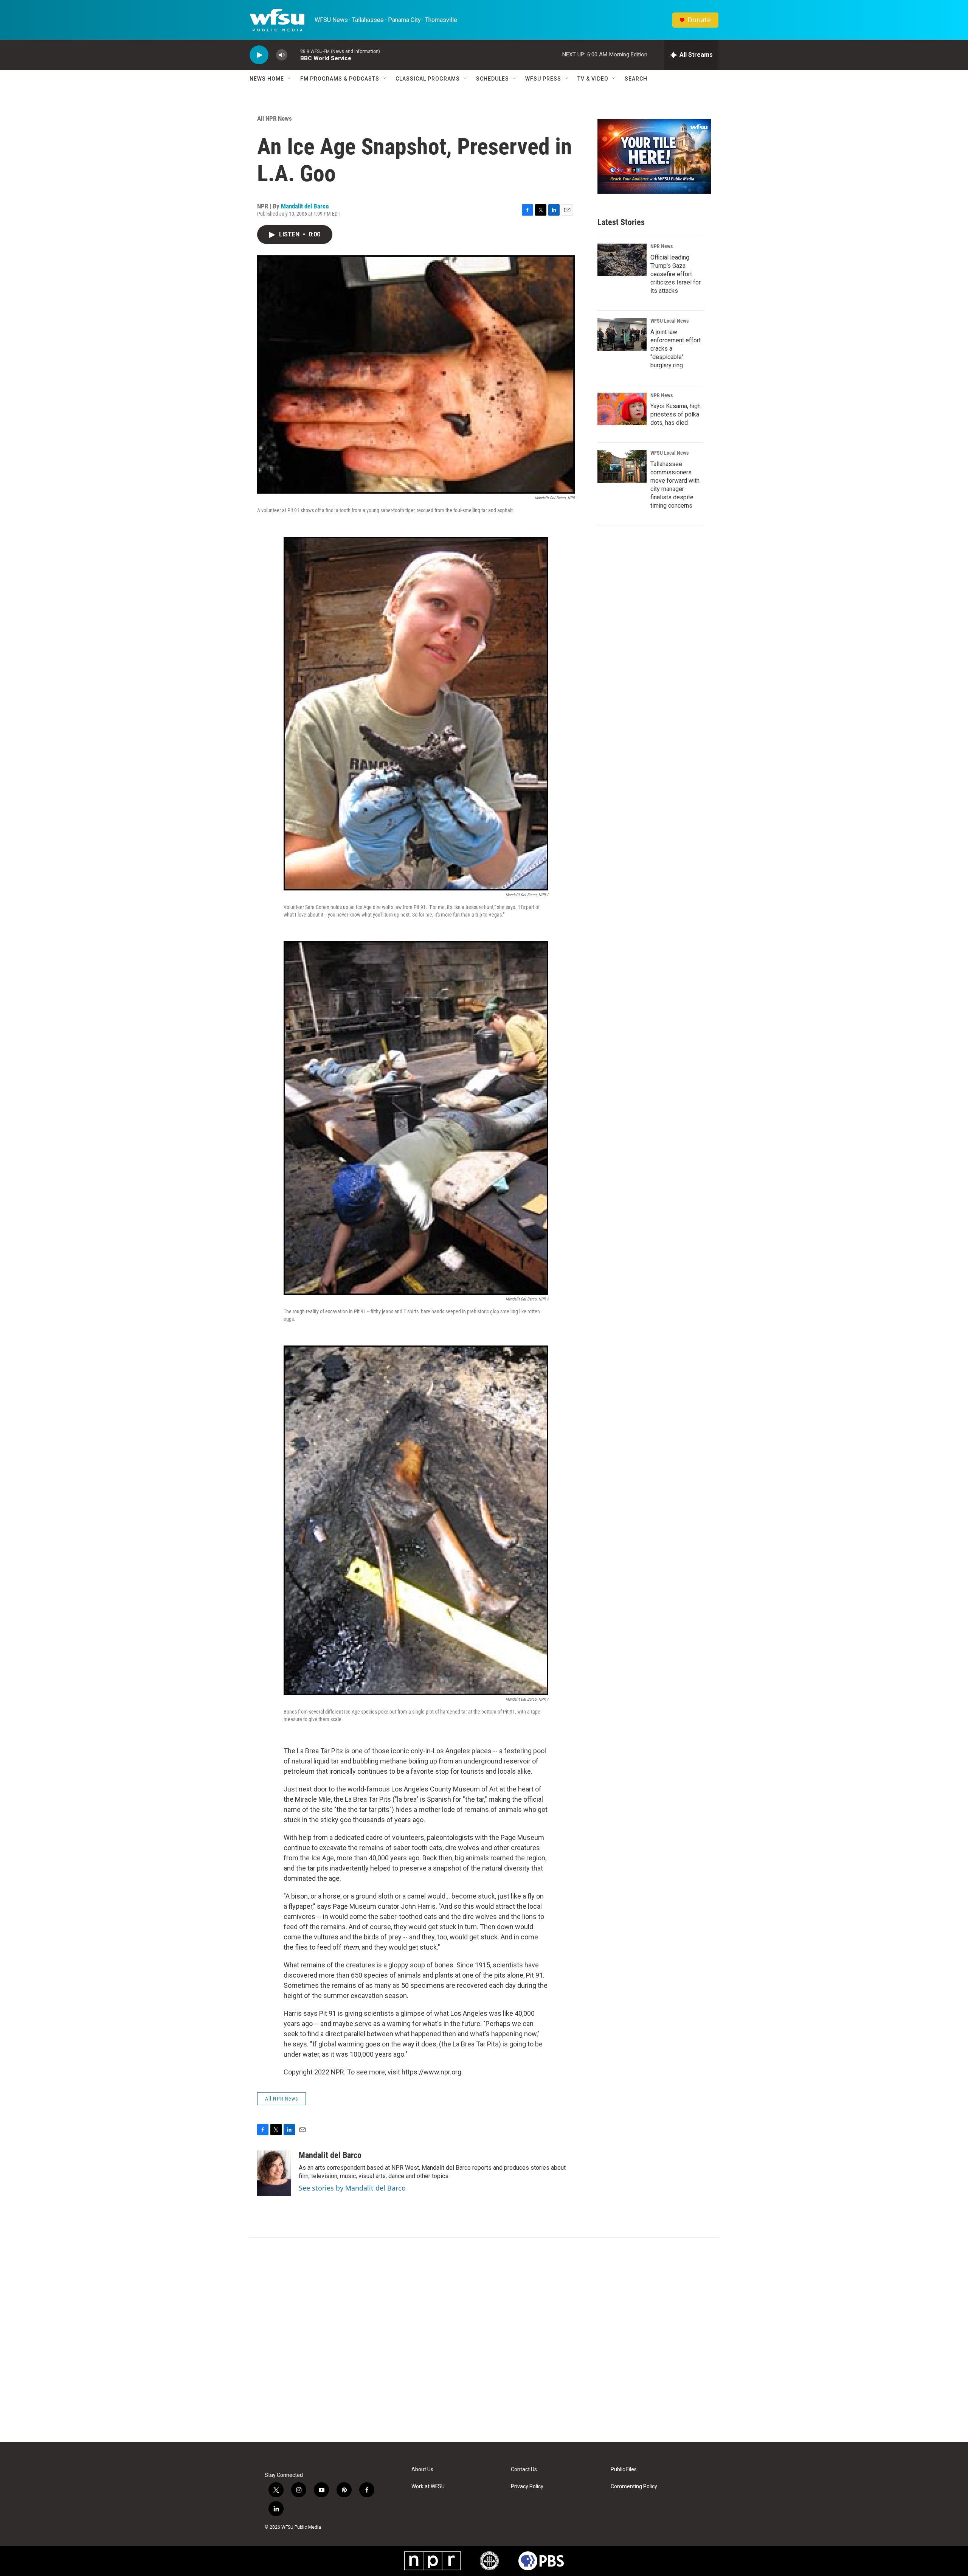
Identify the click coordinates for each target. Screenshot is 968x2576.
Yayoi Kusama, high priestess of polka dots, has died (676, 414)
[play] (259, 55)
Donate (699, 20)
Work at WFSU (428, 2487)
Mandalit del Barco (305, 206)
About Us (422, 2470)
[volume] (282, 55)
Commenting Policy (634, 2487)
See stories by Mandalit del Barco (352, 2188)
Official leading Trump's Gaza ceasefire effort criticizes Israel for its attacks (676, 274)
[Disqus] (484, 2340)
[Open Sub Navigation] (290, 79)
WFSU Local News (669, 321)
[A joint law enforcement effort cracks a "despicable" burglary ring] (622, 334)
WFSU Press (543, 79)
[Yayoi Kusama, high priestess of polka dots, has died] (622, 409)
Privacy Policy (527, 2487)
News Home (267, 79)
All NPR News (275, 118)
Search (636, 79)
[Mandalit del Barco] (274, 2173)
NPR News (662, 246)
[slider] (294, 55)
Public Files (624, 2470)
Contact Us (524, 2470)
